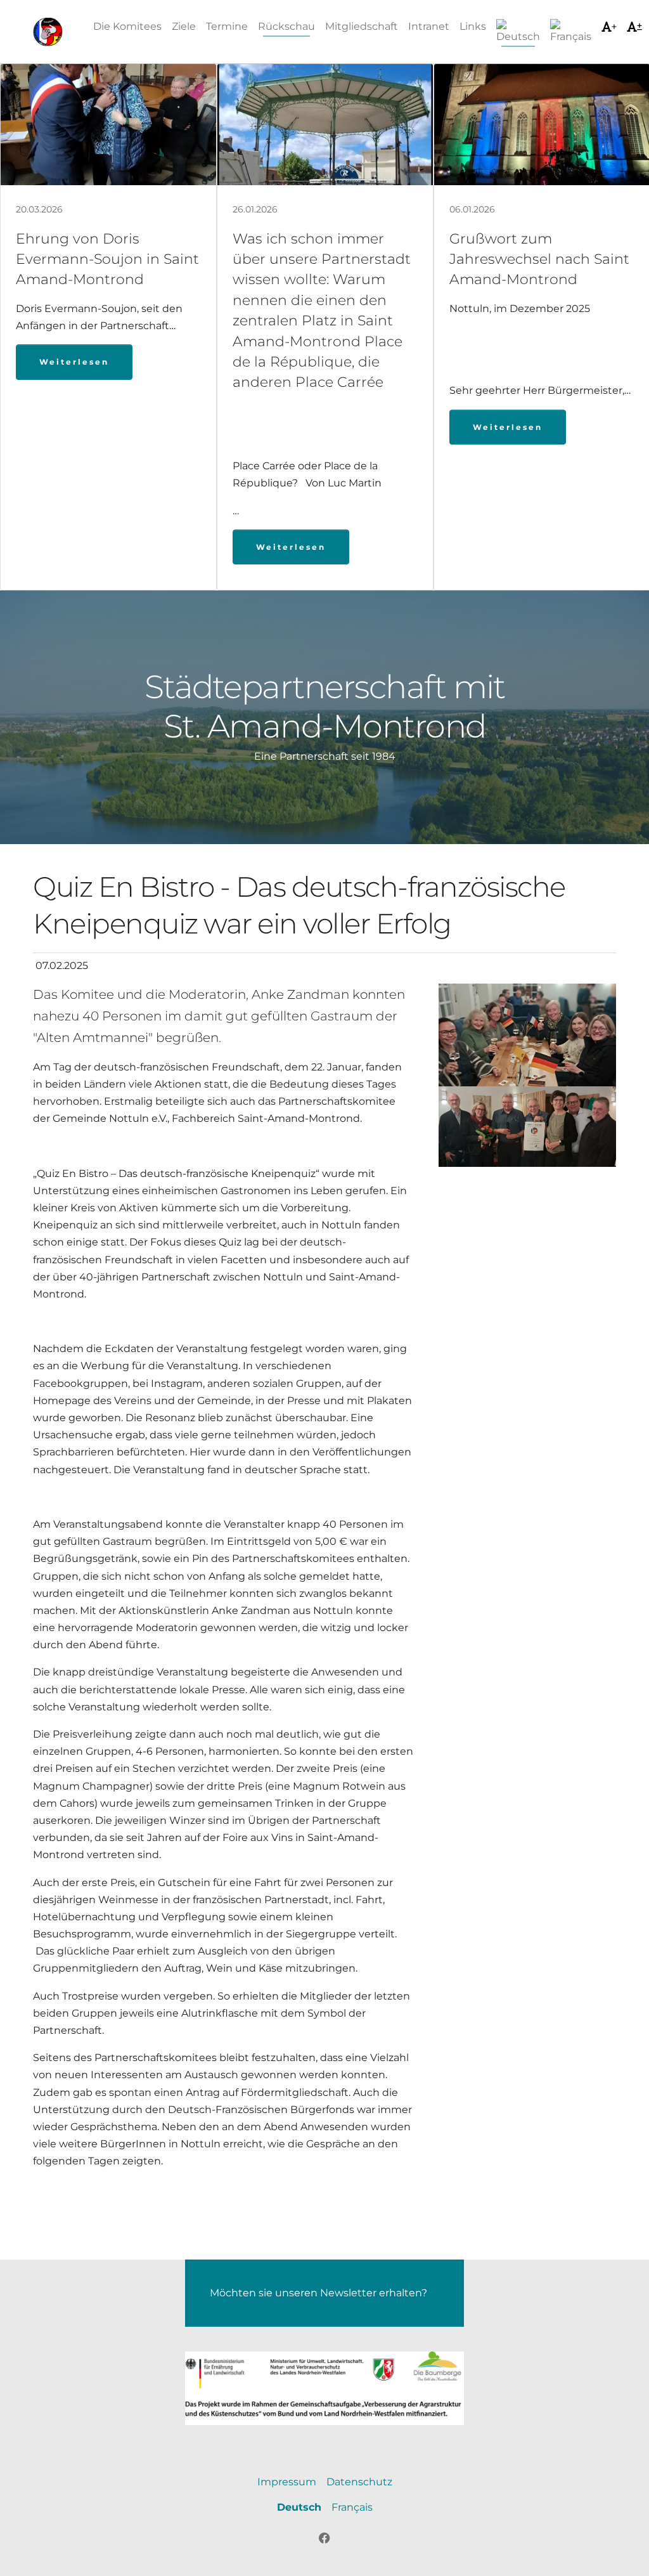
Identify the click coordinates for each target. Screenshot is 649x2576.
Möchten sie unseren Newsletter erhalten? (318, 2293)
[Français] (571, 32)
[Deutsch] (518, 32)
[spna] (48, 32)
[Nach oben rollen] (621, 2548)
